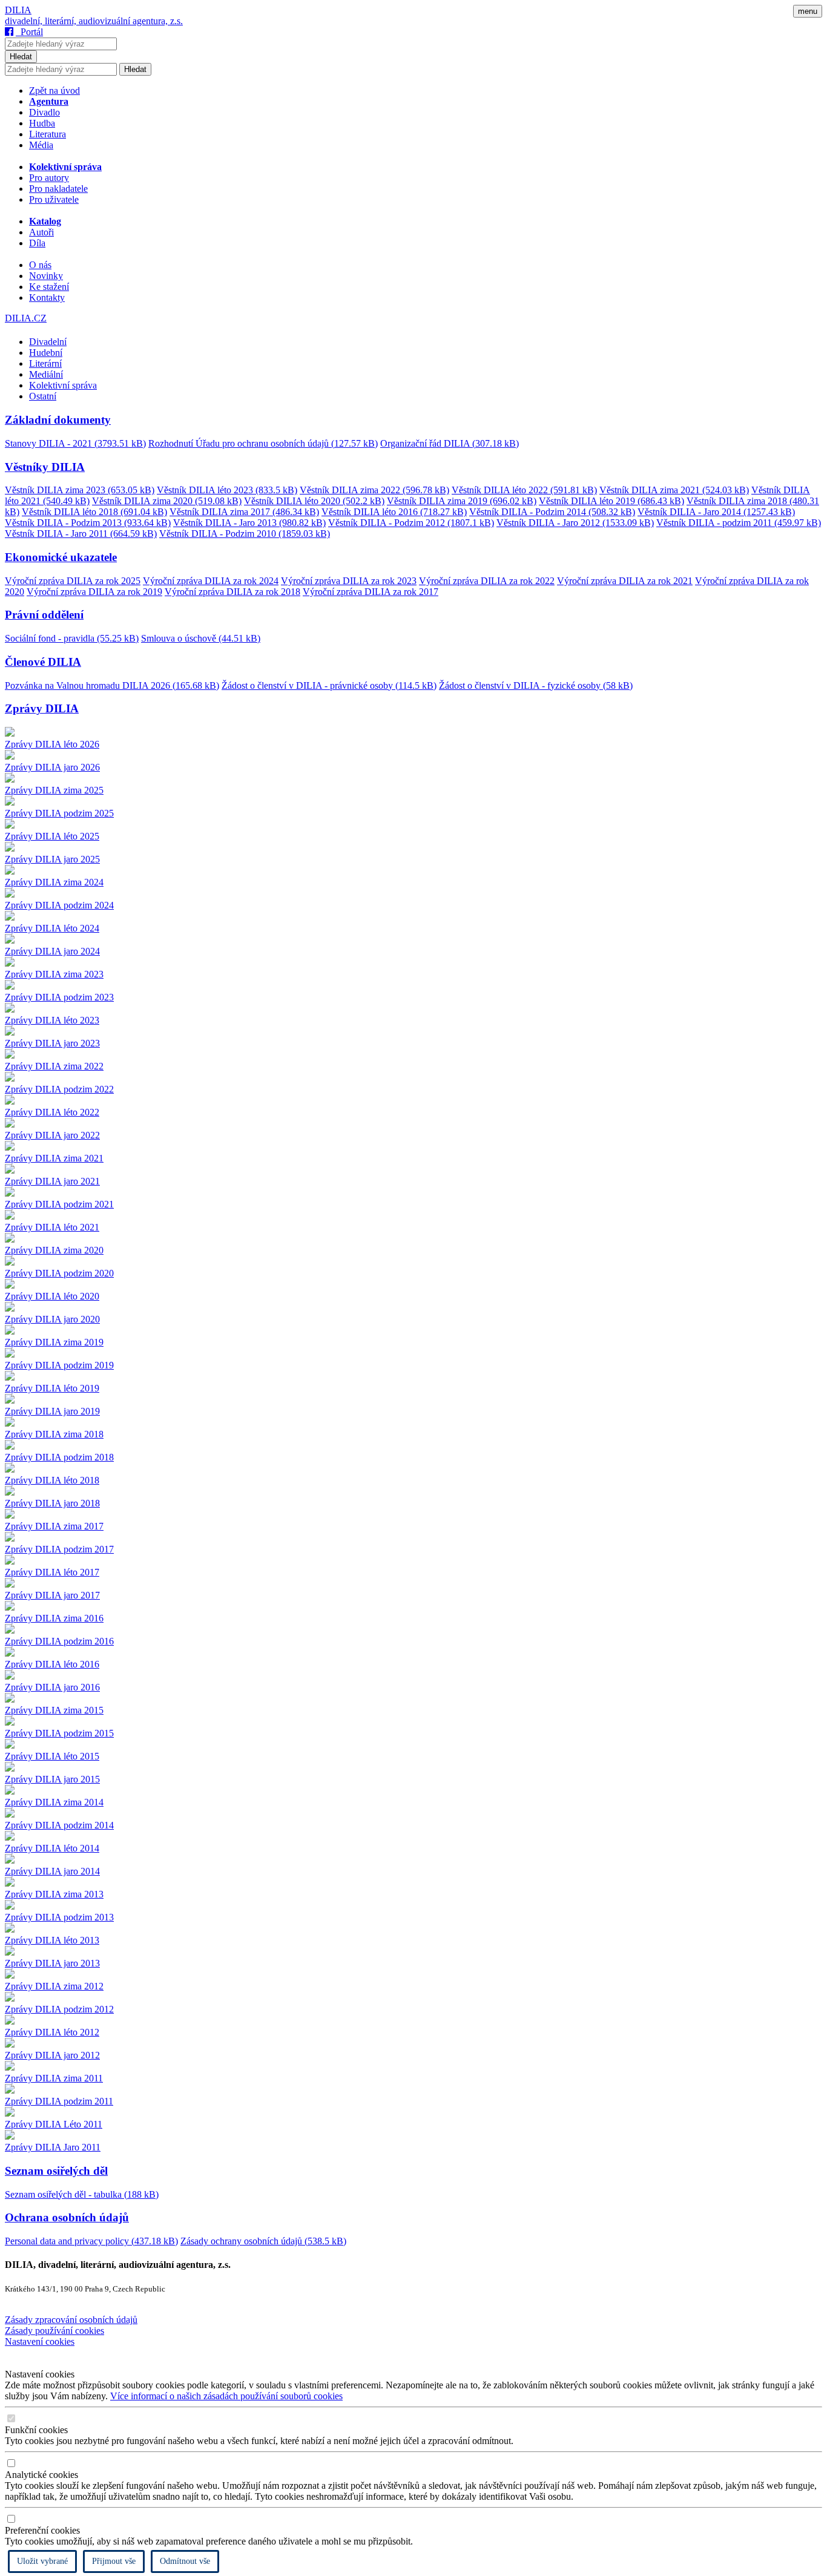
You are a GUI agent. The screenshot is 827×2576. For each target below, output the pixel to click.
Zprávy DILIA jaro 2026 (52, 767)
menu (808, 11)
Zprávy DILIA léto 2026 (52, 744)
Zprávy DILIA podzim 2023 (59, 997)
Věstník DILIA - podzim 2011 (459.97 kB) (739, 523)
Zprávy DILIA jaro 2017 (52, 1595)
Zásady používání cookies (54, 2331)
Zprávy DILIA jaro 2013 (52, 1963)
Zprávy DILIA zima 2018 (54, 1434)
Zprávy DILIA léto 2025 (52, 836)
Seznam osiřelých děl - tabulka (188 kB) (82, 2194)
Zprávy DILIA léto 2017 (52, 1572)
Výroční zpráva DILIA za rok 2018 (232, 592)
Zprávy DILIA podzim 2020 (59, 1273)
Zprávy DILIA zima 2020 (54, 1250)
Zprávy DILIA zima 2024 (54, 882)
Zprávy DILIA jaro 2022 (52, 1135)
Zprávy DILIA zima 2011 (54, 2078)
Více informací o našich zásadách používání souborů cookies (226, 2396)
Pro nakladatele (58, 189)
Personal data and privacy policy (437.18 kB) (91, 2241)
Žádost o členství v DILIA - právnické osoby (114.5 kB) (329, 685)
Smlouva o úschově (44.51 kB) (201, 638)
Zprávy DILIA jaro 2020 (52, 1319)
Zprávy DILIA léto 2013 (52, 1940)
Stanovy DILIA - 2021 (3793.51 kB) (75, 443)
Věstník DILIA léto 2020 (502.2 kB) (314, 501)
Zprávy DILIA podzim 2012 (59, 2009)
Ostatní (43, 396)
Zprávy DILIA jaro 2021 (52, 1181)
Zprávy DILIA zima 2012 (54, 1986)
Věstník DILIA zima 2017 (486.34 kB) (244, 512)
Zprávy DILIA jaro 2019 (52, 1411)
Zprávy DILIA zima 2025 (54, 790)
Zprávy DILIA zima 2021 (54, 1158)
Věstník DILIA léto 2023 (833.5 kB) (227, 490)
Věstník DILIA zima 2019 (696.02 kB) (462, 501)
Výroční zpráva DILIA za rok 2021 (625, 581)
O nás (40, 265)
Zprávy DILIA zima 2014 (54, 1802)
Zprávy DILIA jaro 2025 (52, 859)
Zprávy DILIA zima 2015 (54, 1710)
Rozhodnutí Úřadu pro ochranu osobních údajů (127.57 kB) (263, 443)
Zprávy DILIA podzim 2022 (59, 1089)
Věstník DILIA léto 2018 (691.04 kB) (94, 512)
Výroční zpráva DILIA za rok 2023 (349, 581)
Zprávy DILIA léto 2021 (52, 1227)
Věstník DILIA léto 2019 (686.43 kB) (611, 501)
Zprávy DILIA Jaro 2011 (53, 2147)
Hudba (42, 123)
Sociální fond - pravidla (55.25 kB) (72, 638)
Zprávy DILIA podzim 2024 (59, 905)
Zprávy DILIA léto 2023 (52, 1020)
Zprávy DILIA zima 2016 (54, 1618)
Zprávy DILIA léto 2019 (52, 1388)
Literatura (48, 134)
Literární (45, 363)
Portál (29, 32)
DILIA (18, 10)
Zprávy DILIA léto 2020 (52, 1296)
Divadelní (48, 342)
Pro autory (49, 178)
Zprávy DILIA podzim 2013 (59, 1917)
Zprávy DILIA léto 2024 (52, 928)
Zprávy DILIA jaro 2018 (52, 1503)
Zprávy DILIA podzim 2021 (59, 1204)
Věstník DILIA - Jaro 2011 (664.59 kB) (81, 534)
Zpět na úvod (54, 90)
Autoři (41, 232)
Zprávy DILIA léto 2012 (52, 2032)
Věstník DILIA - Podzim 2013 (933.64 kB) (88, 523)
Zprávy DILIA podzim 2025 (59, 813)
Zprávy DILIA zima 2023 (54, 974)
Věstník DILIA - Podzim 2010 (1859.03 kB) (245, 534)
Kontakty (47, 297)
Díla (37, 243)
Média (41, 145)
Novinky (46, 276)
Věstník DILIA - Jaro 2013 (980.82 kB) (249, 523)
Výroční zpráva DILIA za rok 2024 (211, 581)
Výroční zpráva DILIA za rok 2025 (73, 581)
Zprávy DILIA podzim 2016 (59, 1641)
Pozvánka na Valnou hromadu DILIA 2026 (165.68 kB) (112, 685)
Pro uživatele (54, 199)
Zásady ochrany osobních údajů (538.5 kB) (263, 2241)
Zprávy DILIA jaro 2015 (52, 1779)
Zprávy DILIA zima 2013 (54, 1894)
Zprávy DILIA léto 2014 (52, 1848)
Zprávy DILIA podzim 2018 (59, 1457)
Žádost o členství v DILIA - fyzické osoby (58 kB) (536, 685)
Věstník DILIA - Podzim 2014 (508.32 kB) (552, 512)
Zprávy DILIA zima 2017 (54, 1526)
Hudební (46, 353)
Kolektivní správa (63, 385)
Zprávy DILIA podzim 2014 (59, 1825)
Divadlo (44, 112)
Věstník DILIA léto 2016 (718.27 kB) (394, 512)
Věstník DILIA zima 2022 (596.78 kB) (374, 490)
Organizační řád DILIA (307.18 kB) (450, 443)
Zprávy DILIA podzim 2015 (59, 1733)
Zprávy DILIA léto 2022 (52, 1112)
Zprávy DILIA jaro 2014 (52, 1871)
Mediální (46, 374)
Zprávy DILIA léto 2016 (52, 1664)
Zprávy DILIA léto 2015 (52, 1756)
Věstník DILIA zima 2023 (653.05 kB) (80, 490)
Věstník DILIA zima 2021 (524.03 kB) (674, 490)
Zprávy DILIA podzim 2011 (59, 2101)
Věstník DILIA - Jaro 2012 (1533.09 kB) (575, 523)
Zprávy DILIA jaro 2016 (52, 1687)
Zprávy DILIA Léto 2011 (54, 2124)
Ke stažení (49, 287)
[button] (413, 420)
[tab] (413, 431)
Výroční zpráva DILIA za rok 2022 (487, 581)
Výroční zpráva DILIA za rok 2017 (371, 592)
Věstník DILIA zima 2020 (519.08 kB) (167, 501)
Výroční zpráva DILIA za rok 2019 (94, 592)
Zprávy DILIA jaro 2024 (52, 951)
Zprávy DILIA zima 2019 (54, 1342)
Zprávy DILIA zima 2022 (54, 1066)
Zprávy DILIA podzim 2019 (59, 1365)
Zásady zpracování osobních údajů (71, 2320)
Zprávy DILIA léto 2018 (52, 1480)
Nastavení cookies (40, 2341)
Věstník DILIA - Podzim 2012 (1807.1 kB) (411, 523)
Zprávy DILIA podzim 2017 (59, 1549)
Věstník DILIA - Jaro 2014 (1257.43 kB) (716, 512)
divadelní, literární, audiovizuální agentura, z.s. (94, 21)
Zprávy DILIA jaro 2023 (52, 1043)
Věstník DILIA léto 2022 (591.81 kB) (524, 490)
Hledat (21, 57)
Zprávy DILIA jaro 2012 (52, 2055)
